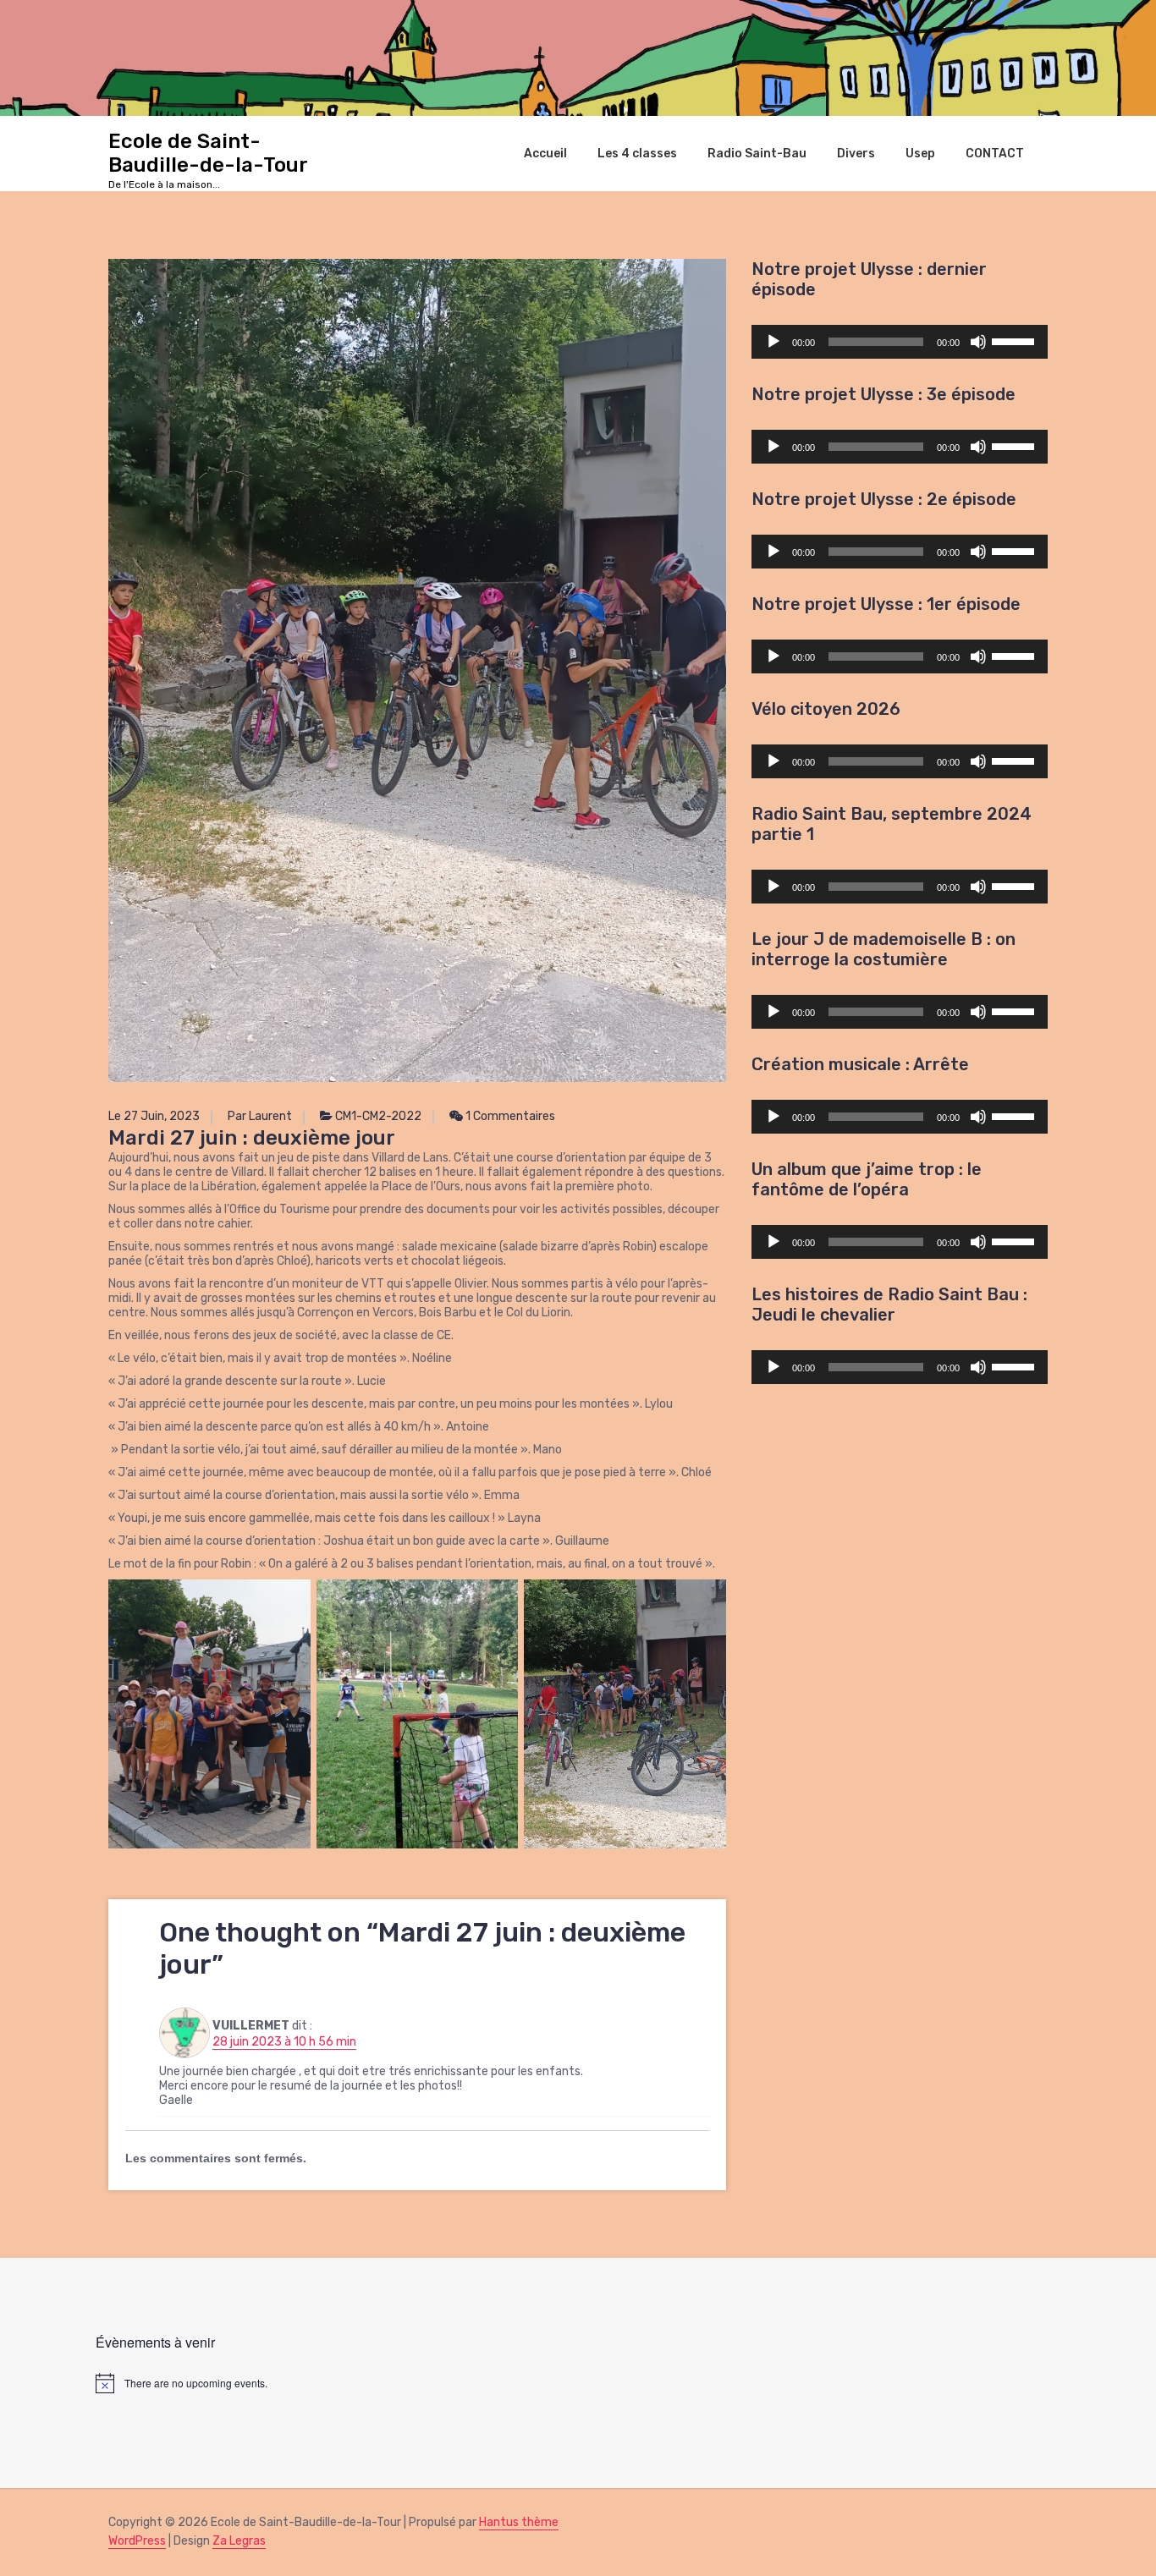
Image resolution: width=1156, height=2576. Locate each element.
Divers (856, 153)
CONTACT (995, 153)
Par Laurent (260, 1116)
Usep (920, 153)
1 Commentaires (509, 1116)
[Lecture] (773, 342)
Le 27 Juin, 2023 (154, 1116)
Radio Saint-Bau (757, 153)
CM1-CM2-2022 (378, 1116)
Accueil (545, 153)
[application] (900, 342)
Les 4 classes (637, 153)
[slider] (1016, 340)
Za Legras (239, 2541)
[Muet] (978, 342)
